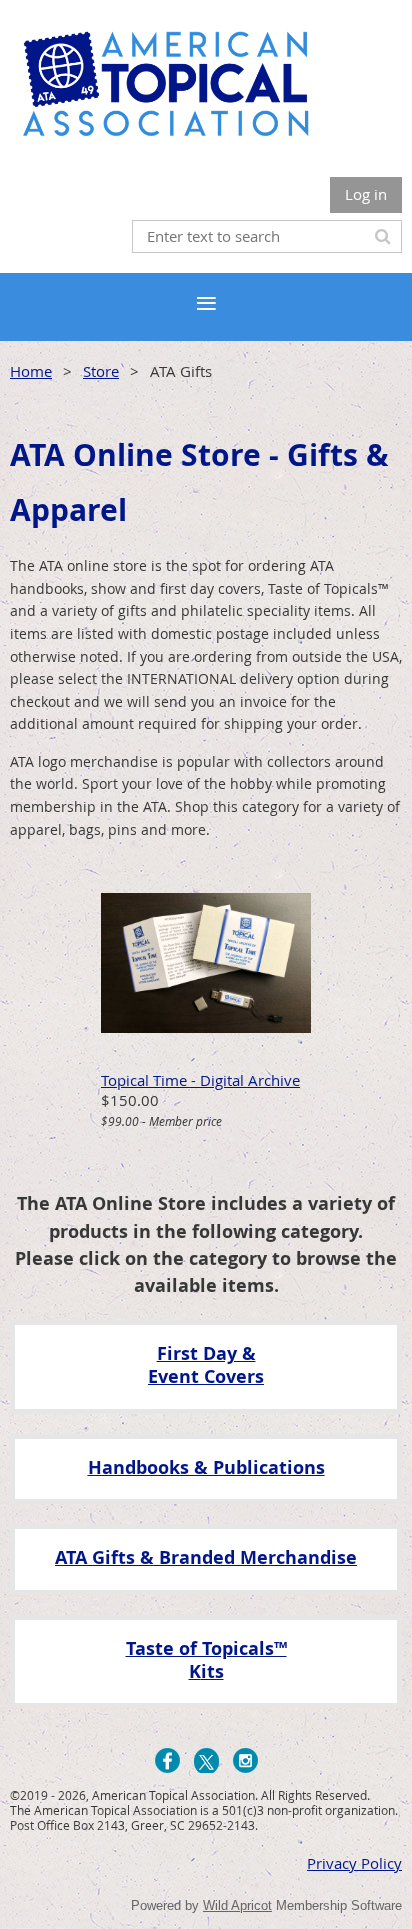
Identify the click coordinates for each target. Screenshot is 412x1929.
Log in (366, 194)
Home (31, 371)
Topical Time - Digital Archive (200, 1080)
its (212, 1671)
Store (101, 371)
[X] (206, 1760)
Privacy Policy (354, 1863)
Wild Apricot (237, 1905)
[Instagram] (245, 1760)
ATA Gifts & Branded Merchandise (206, 1557)
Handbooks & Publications (206, 1467)
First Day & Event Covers (206, 1365)
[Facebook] (167, 1760)
